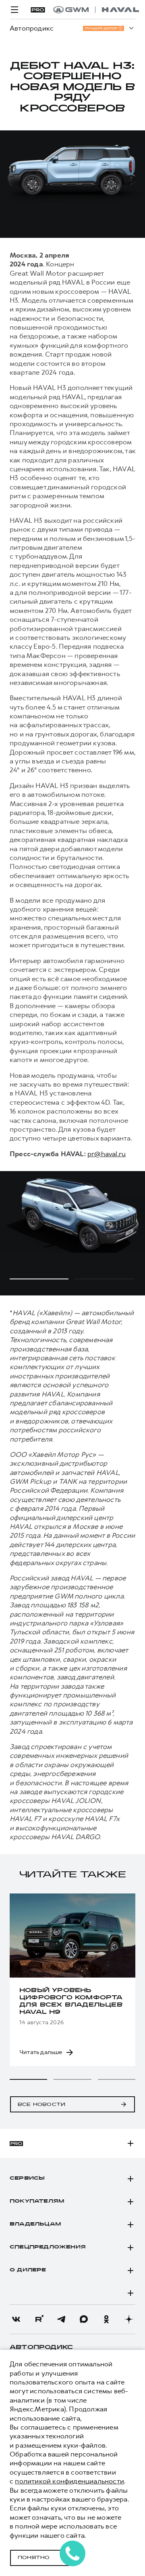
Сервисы (27, 2178)
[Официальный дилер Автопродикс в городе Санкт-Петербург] (96, 10)
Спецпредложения (48, 2247)
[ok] (106, 2319)
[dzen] (129, 2319)
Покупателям (37, 2201)
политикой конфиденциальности (69, 2481)
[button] (28, 2079)
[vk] (16, 2319)
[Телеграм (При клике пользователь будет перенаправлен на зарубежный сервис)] (61, 2319)
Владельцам (35, 2224)
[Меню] (14, 10)
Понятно (34, 2558)
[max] (84, 2319)
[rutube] (39, 2319)
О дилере (28, 2270)
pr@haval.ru (107, 1154)
